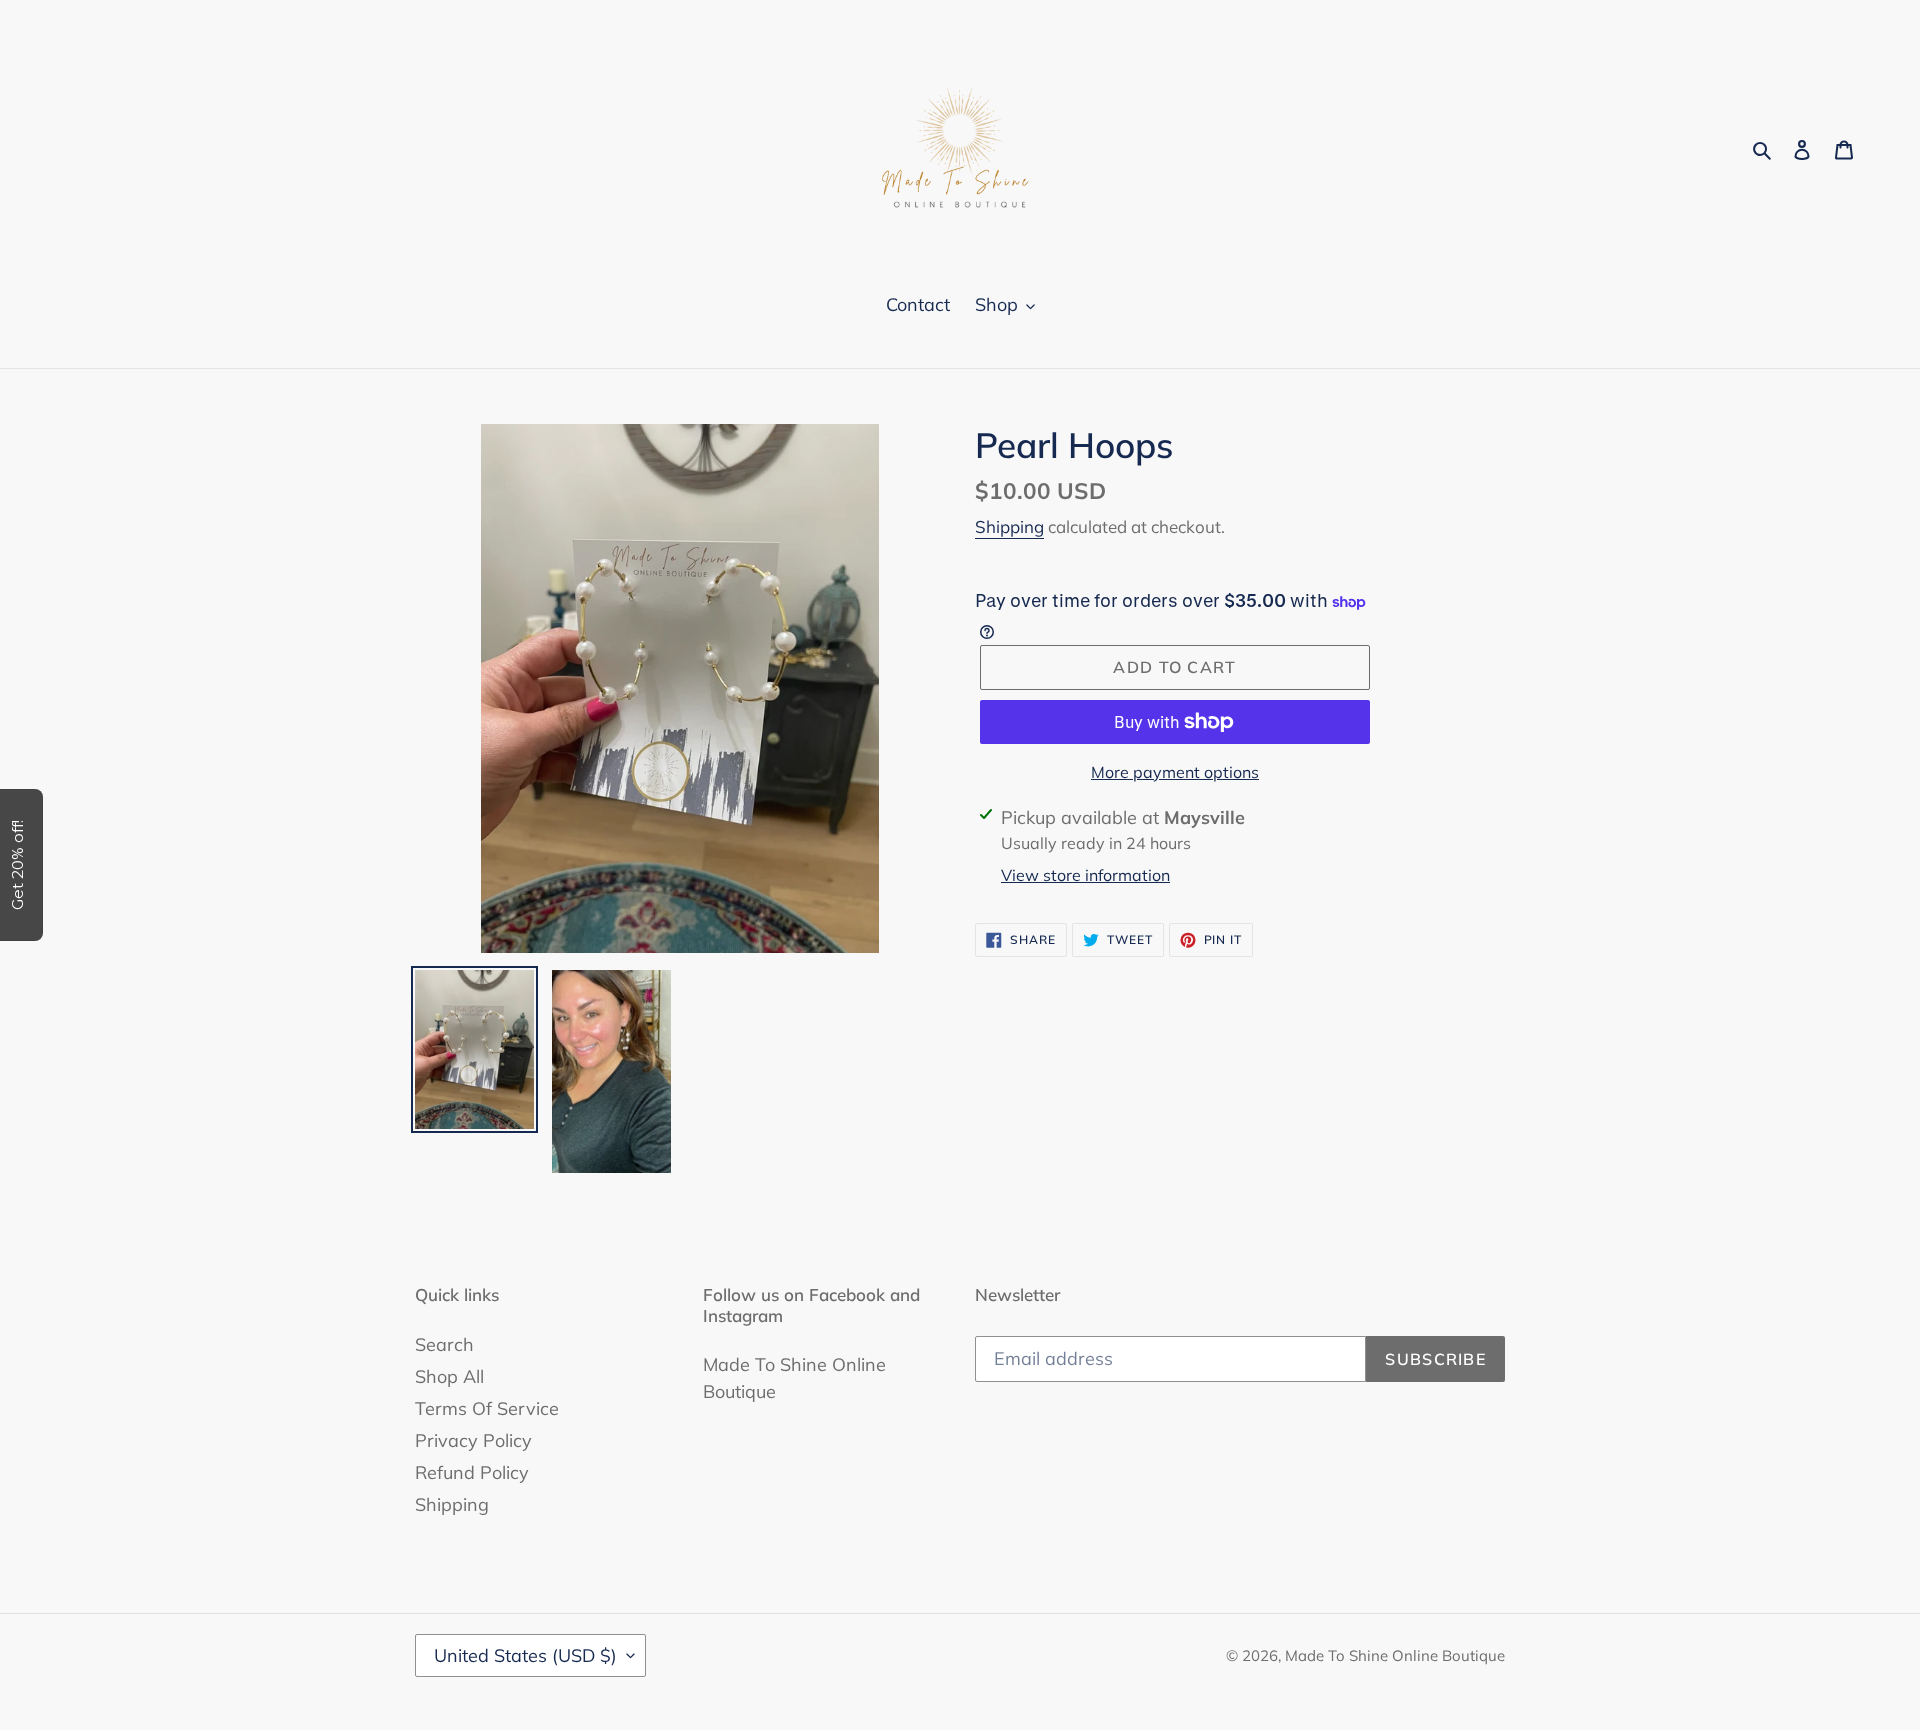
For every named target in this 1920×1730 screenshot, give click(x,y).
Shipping (1009, 526)
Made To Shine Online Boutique (1395, 1655)
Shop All (449, 1376)
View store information (1085, 875)
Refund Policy (472, 1472)
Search (444, 1344)
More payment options (1175, 772)
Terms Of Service (487, 1408)
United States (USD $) (525, 1655)
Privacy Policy (473, 1440)
